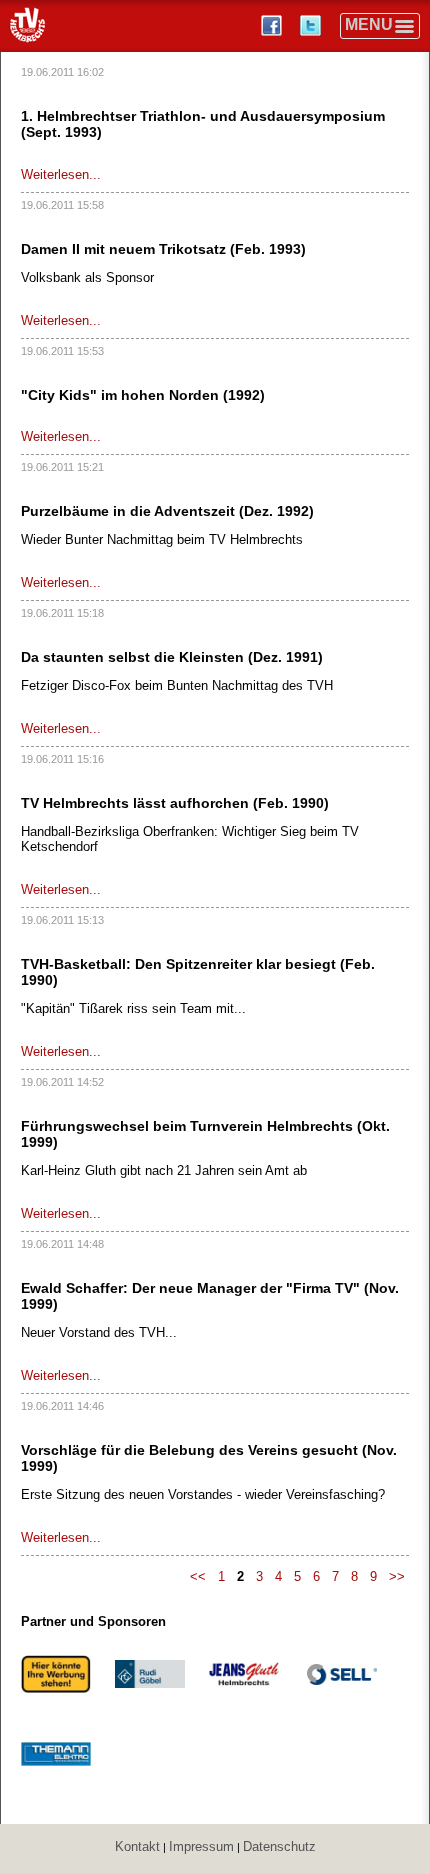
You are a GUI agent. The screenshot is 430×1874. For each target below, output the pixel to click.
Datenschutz (279, 1846)
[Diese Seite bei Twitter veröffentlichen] (312, 25)
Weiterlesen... (61, 174)
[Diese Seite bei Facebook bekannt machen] (273, 25)
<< (198, 1576)
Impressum (201, 1846)
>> (397, 1576)
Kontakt (137, 1846)
